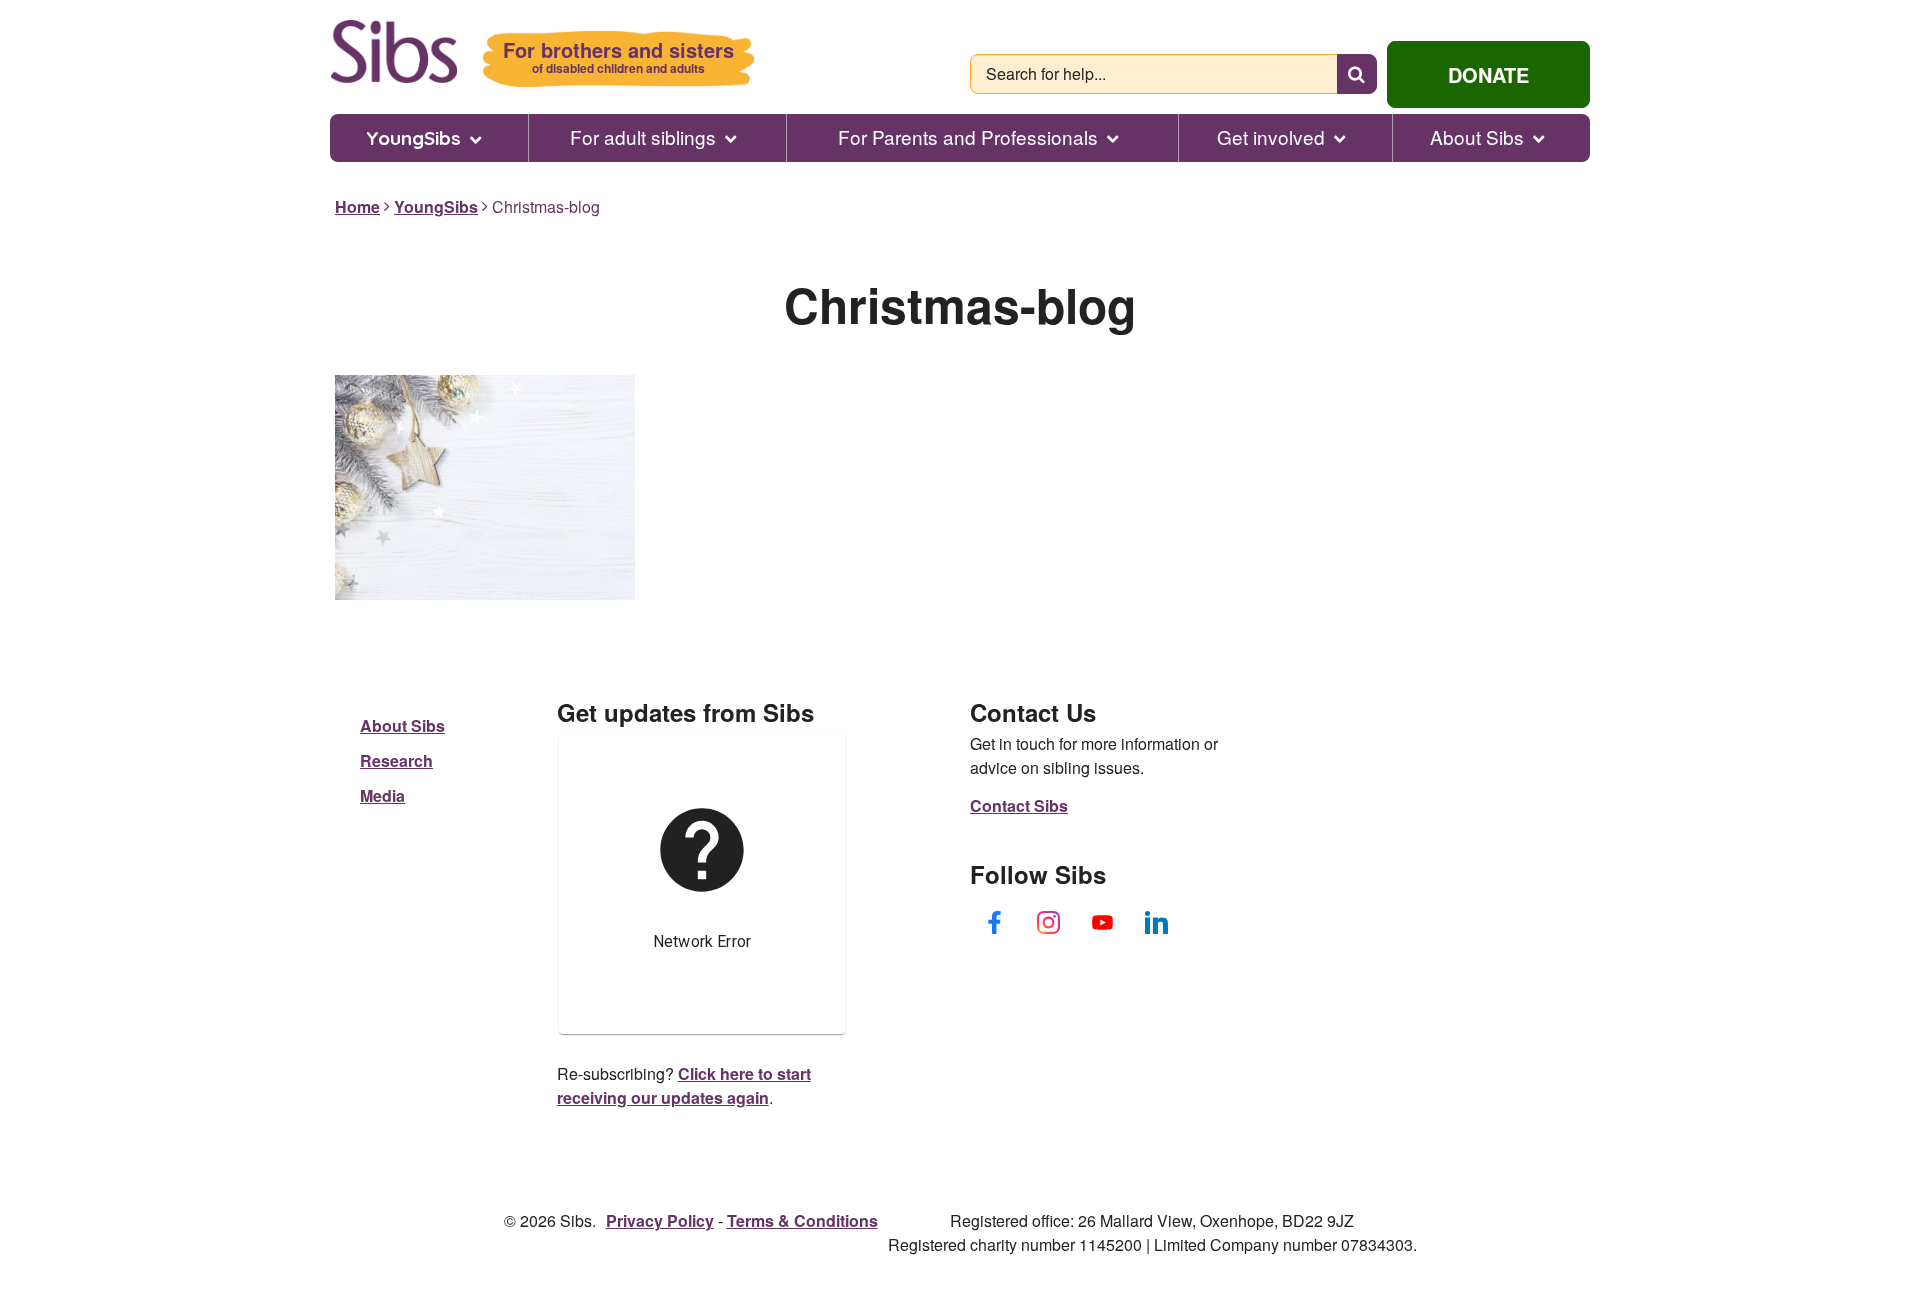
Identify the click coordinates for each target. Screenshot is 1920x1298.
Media (382, 795)
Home (357, 206)
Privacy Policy (660, 1220)
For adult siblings (643, 137)
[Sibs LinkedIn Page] (1157, 922)
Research (396, 760)
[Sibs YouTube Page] (1103, 922)
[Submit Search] (1357, 74)
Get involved (1271, 137)
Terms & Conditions (802, 1220)
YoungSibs (413, 138)
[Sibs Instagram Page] (1049, 922)
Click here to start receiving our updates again (684, 1085)
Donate (1488, 74)
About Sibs (1477, 137)
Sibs (393, 51)
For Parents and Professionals (968, 137)
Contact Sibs (1019, 805)
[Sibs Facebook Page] (995, 922)
